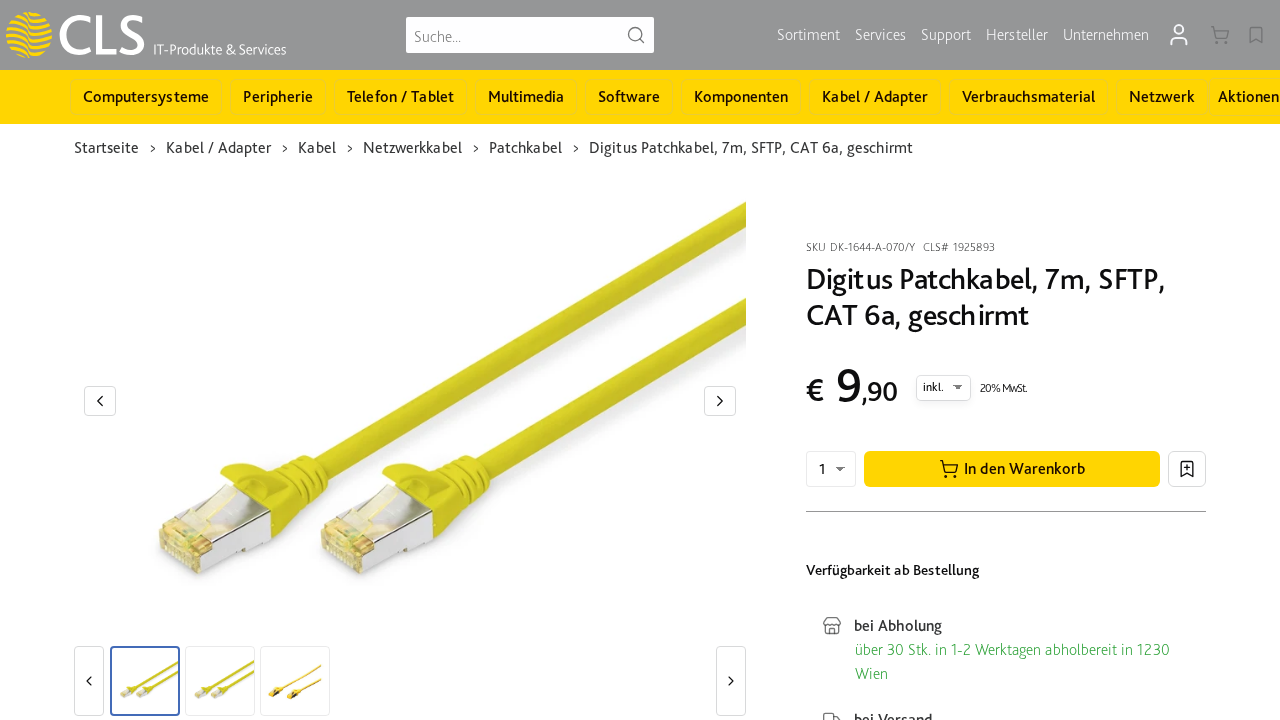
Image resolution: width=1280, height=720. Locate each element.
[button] (1012, 469)
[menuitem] (808, 35)
